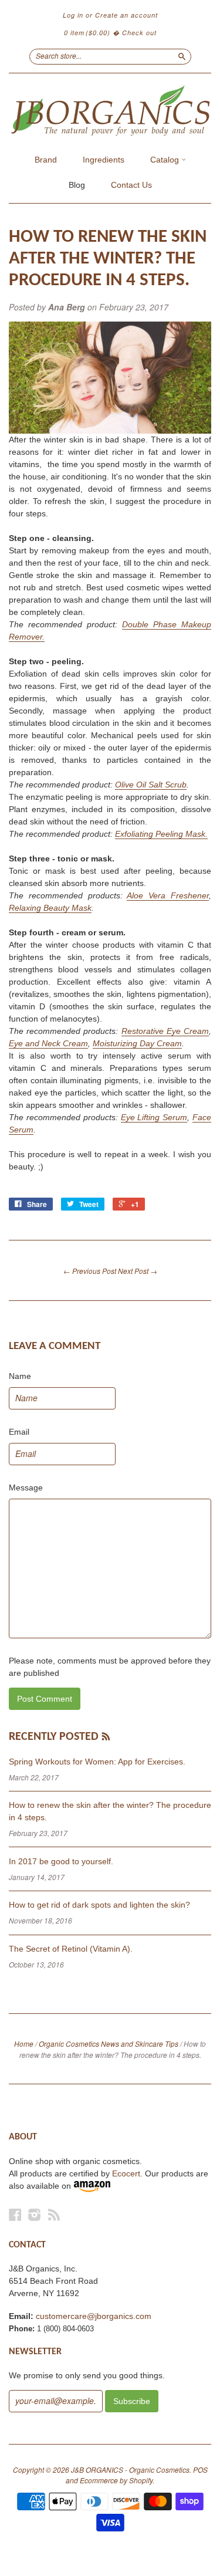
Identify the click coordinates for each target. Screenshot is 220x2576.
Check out (139, 33)
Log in (73, 15)
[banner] (110, 111)
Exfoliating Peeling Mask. (161, 834)
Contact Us (131, 185)
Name (20, 1376)
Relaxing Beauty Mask (50, 908)
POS (200, 2469)
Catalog (166, 160)
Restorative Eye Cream (165, 1031)
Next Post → (138, 1271)
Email (19, 1432)
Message (26, 1488)
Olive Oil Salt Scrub (151, 785)
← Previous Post (90, 1271)
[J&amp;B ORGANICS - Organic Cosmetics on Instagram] (35, 2215)
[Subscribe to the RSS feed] (106, 1737)
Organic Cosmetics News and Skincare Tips (109, 2043)
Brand (46, 160)
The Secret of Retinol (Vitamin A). (71, 1949)
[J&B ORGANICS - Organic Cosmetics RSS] (54, 2215)
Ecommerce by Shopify (116, 2480)
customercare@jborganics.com (94, 2316)
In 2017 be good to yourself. (61, 1861)
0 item (87, 33)
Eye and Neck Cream (48, 1043)
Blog (77, 185)
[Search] (182, 56)
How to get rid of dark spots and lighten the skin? (99, 1905)
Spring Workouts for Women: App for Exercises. (97, 1762)
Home (24, 2043)
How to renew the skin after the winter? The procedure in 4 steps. (108, 259)
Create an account (126, 15)
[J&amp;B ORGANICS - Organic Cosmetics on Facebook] (15, 2215)
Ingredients (104, 160)
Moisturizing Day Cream (137, 1043)
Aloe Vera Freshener (168, 895)
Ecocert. (127, 2173)
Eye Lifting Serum (154, 1117)
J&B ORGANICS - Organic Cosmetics (130, 2469)
